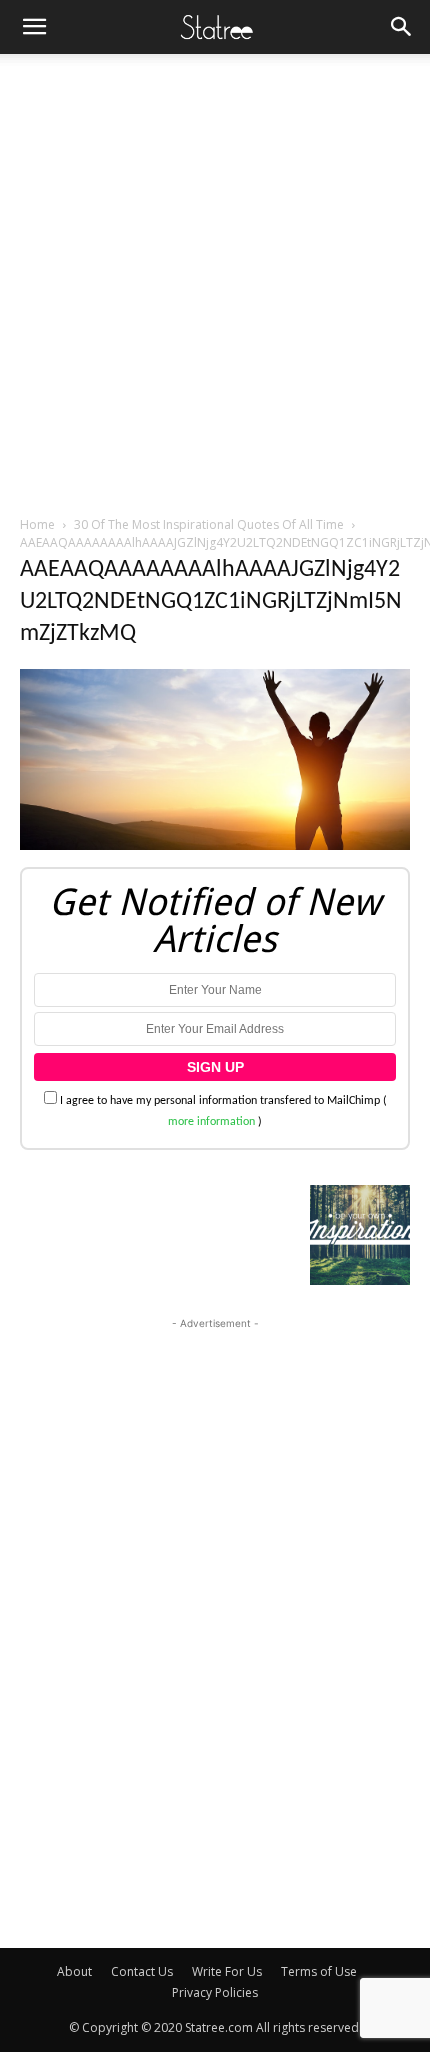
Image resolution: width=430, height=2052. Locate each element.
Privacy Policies (215, 1992)
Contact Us (142, 1971)
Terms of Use (319, 1971)
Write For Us (227, 1971)
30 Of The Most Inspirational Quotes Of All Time (209, 524)
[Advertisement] (215, 279)
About (74, 1971)
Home (37, 524)
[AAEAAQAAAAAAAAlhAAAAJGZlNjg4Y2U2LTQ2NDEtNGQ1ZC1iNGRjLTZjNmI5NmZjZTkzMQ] (215, 846)
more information (211, 1122)
